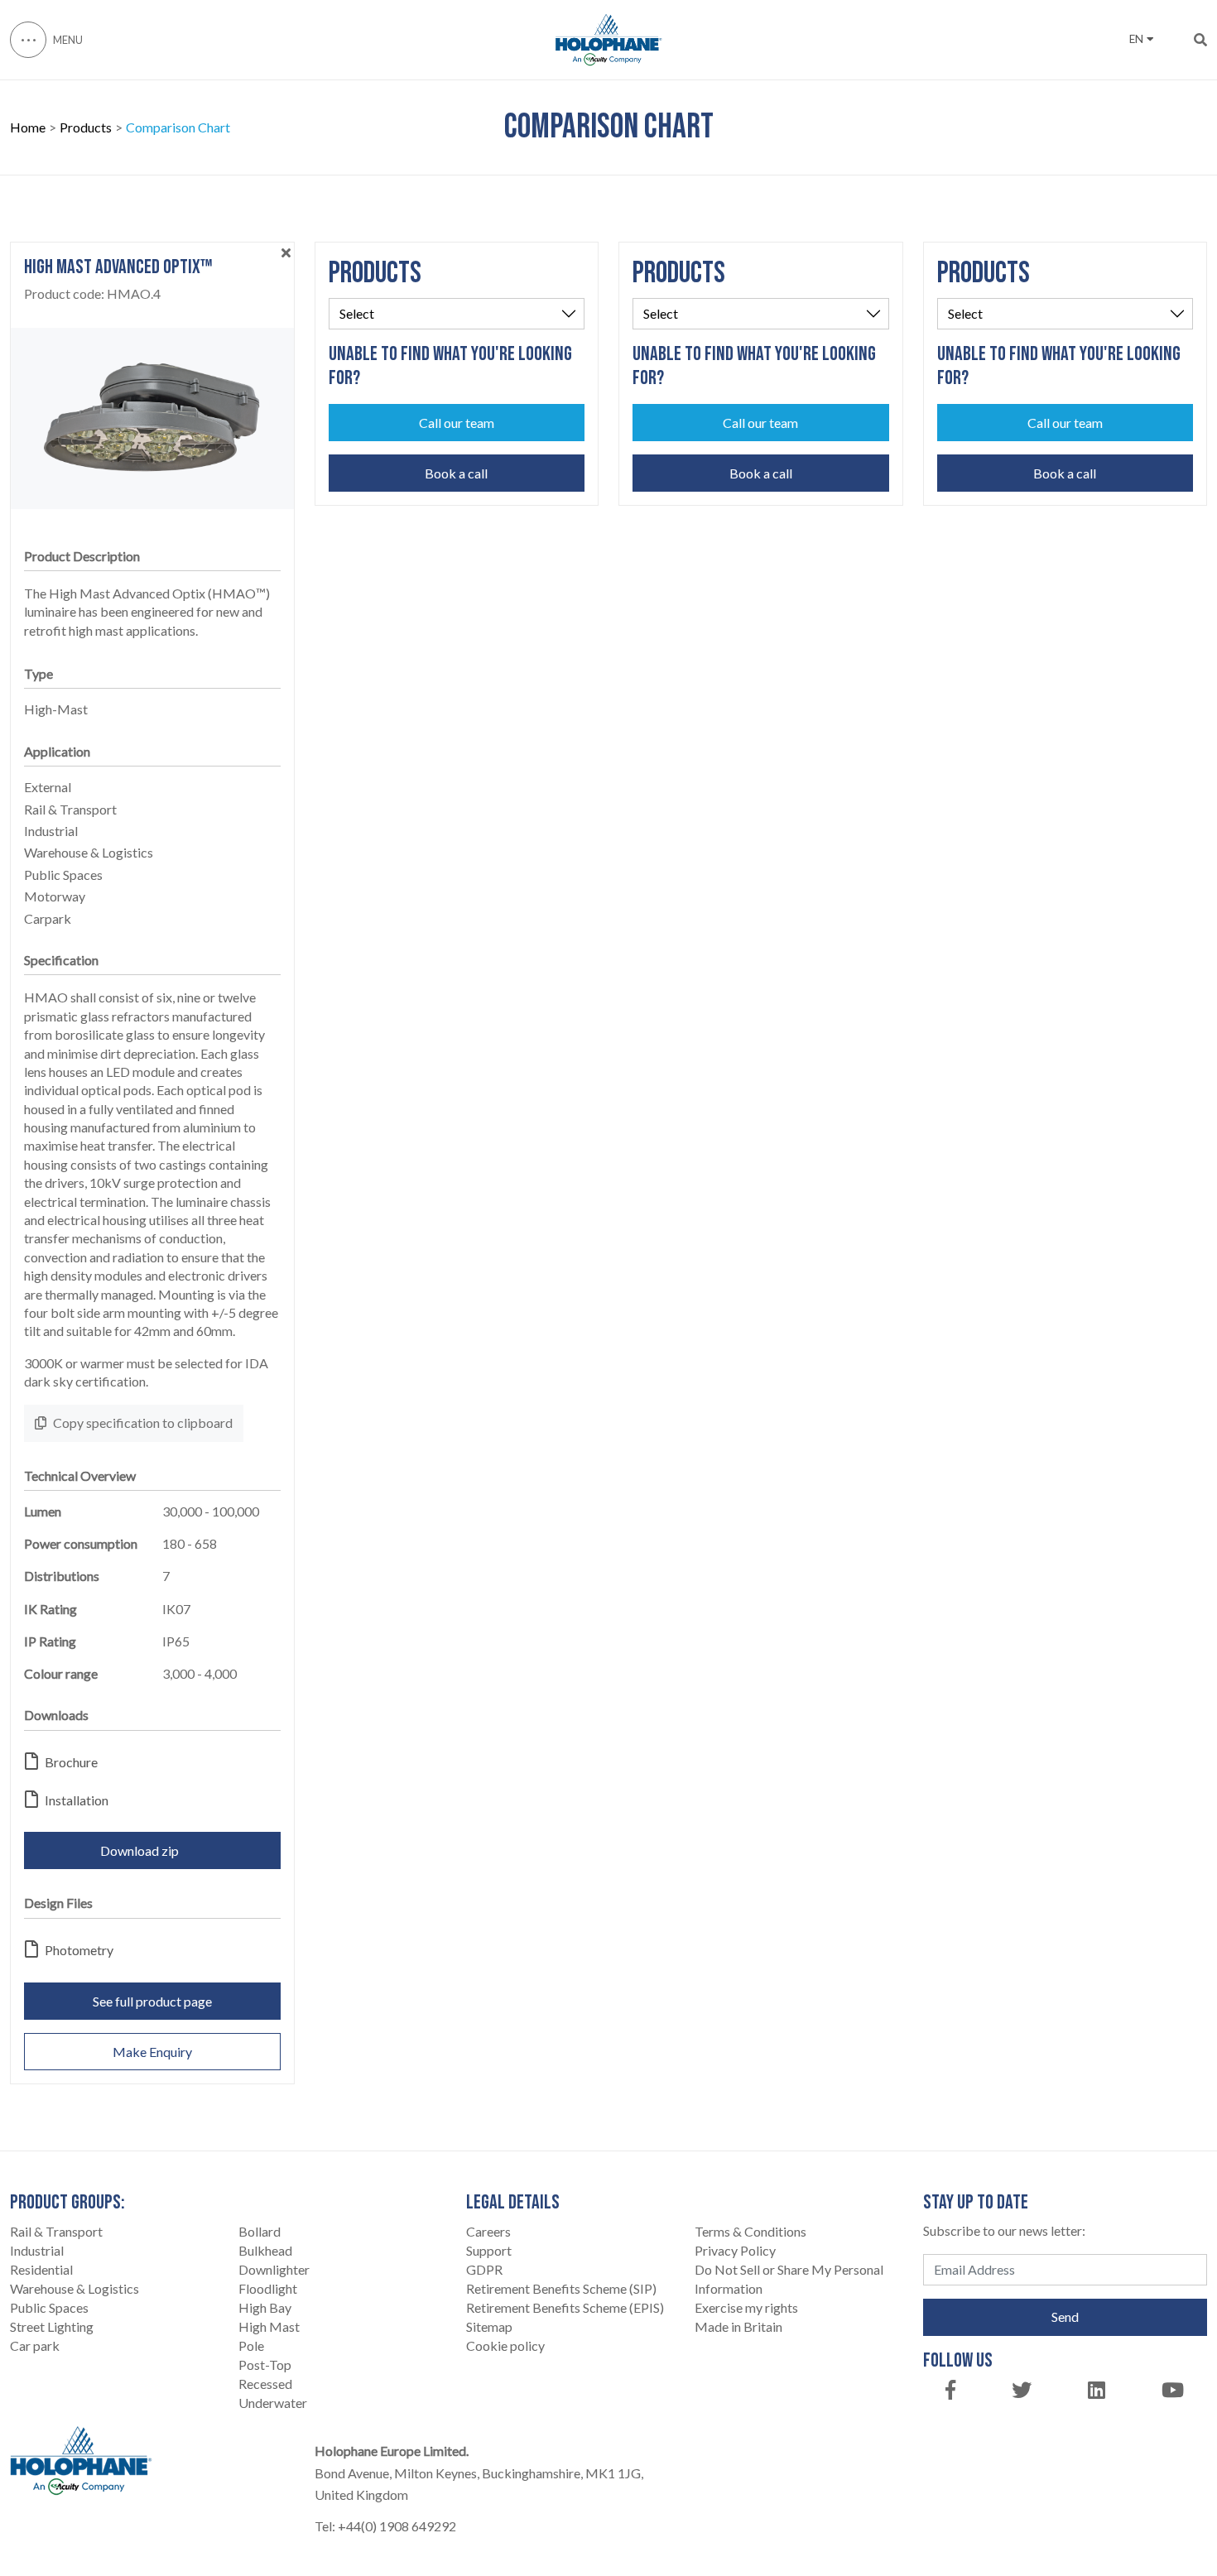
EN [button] (1136, 39)
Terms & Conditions (750, 2231)
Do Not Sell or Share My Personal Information (789, 2279)
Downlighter (274, 2269)
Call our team (457, 423)
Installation (77, 1800)
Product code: (92, 294)
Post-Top (265, 2365)
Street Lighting (52, 2326)
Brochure (71, 1762)
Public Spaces (49, 2307)
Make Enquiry (152, 2052)
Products (86, 127)
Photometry (79, 1950)
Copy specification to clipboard (143, 1423)
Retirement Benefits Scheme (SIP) (561, 2288)
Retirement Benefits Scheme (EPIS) (565, 2307)
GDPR (484, 2269)
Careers (488, 2231)
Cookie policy (505, 2345)
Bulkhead (265, 2250)
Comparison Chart (178, 127)
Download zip (139, 1850)
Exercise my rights (746, 2307)
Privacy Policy (735, 2250)
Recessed (265, 2384)
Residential (41, 2269)
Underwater (273, 2403)
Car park (35, 2345)
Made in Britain (738, 2326)
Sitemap (489, 2326)
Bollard (260, 2231)
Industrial (37, 2250)
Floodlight (268, 2288)
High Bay (265, 2307)
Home (28, 127)
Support (489, 2250)
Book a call (456, 473)
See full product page (152, 2001)
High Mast (269, 2326)
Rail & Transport (56, 2231)
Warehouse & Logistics (75, 2288)
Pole (251, 2345)
